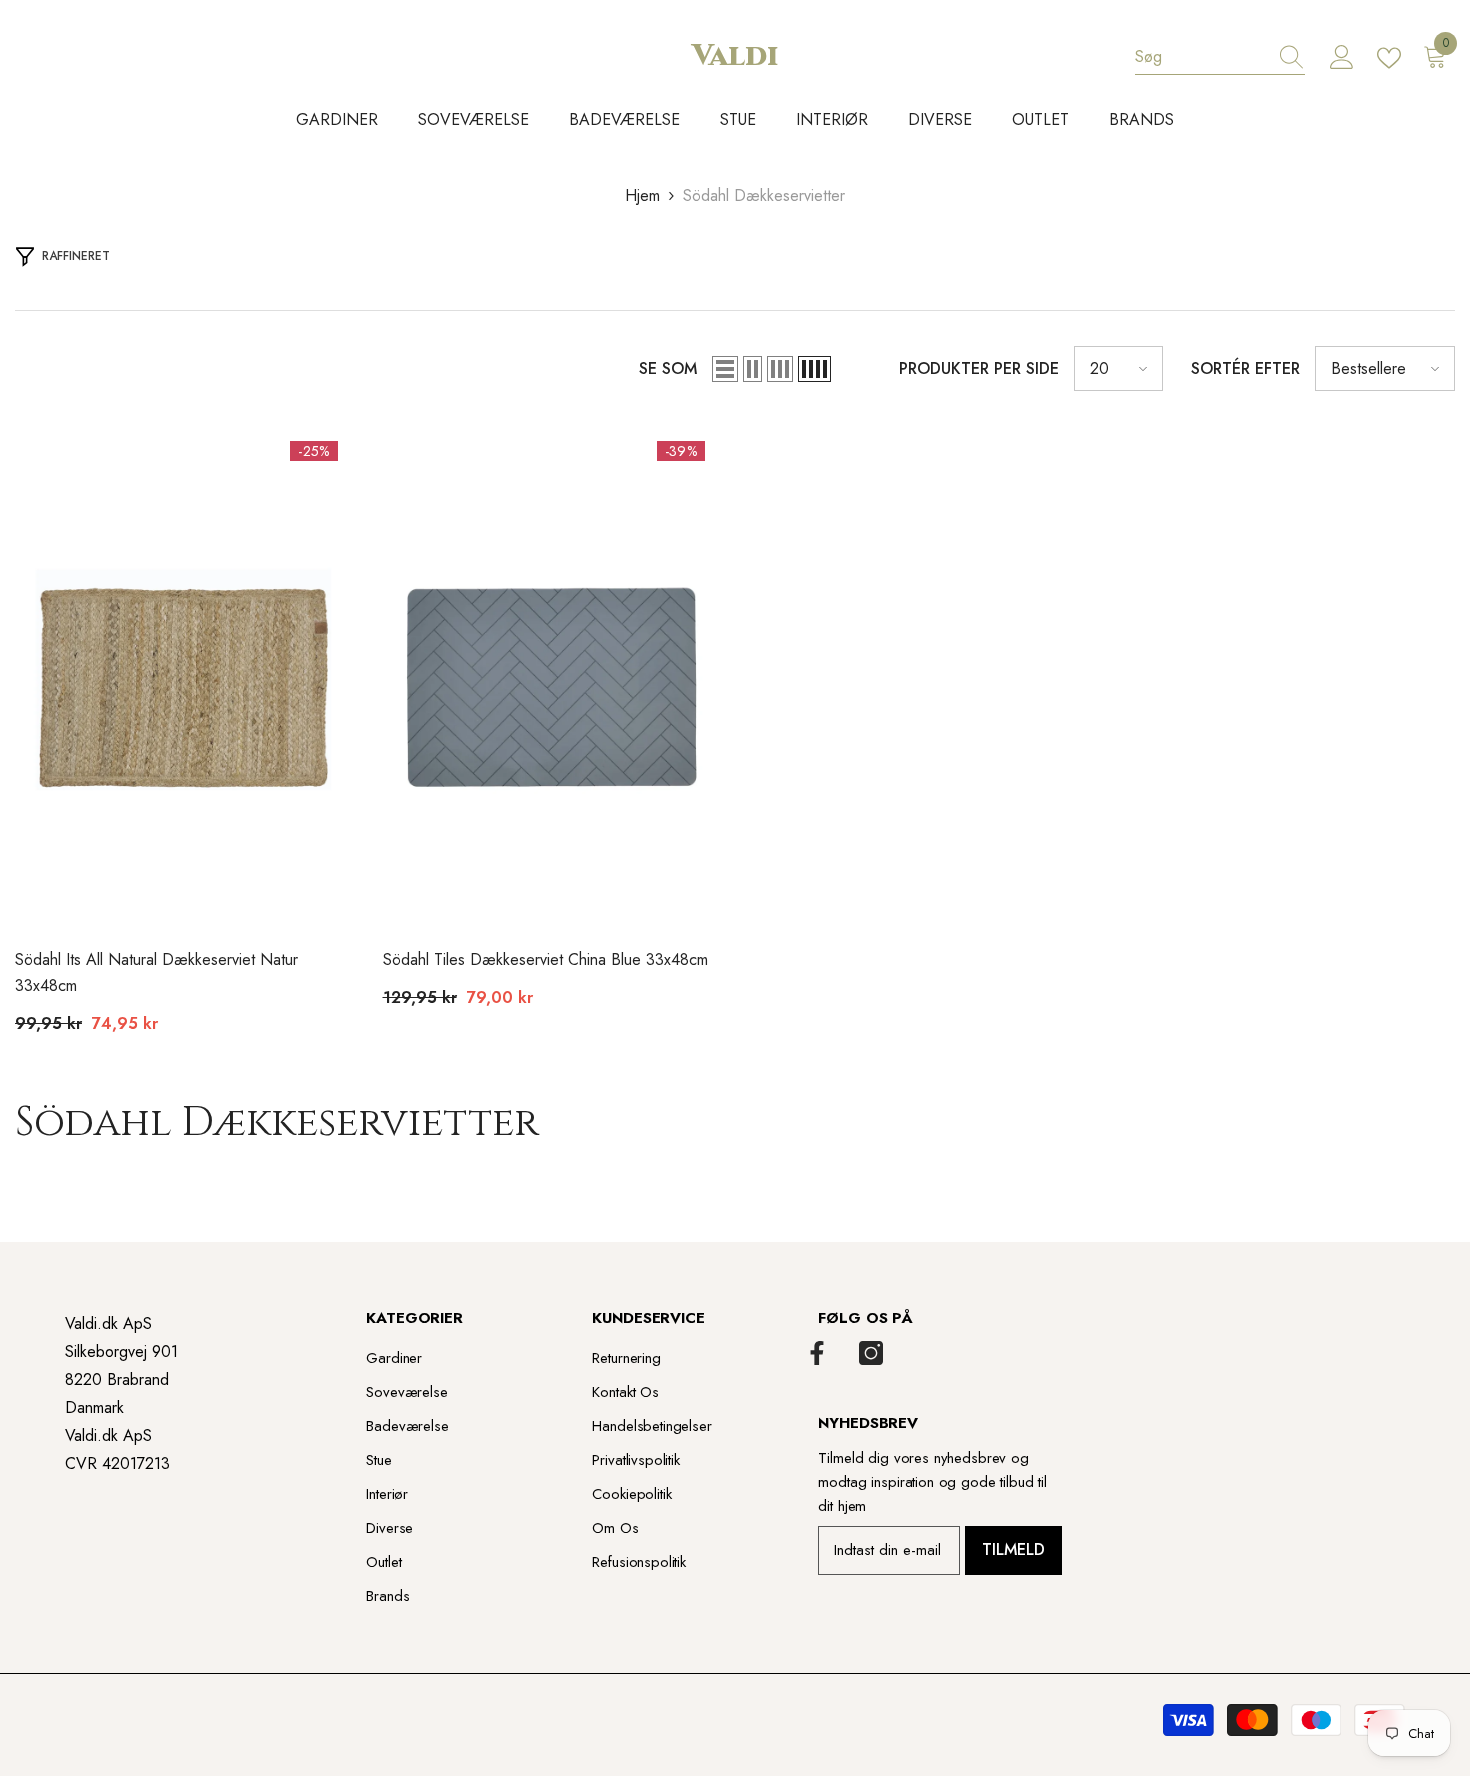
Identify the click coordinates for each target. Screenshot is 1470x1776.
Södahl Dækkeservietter (764, 195)
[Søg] (1220, 57)
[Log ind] (1342, 58)
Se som (668, 368)
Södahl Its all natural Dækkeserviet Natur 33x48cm (156, 972)
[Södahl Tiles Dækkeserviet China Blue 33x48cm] (552, 679)
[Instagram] (871, 1353)
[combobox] (1201, 57)
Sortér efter (1245, 368)
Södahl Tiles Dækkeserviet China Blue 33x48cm (545, 959)
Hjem (642, 195)
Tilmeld (1013, 1549)
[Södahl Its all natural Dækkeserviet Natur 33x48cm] (184, 679)
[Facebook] (817, 1353)
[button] (725, 369)
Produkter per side (979, 368)
